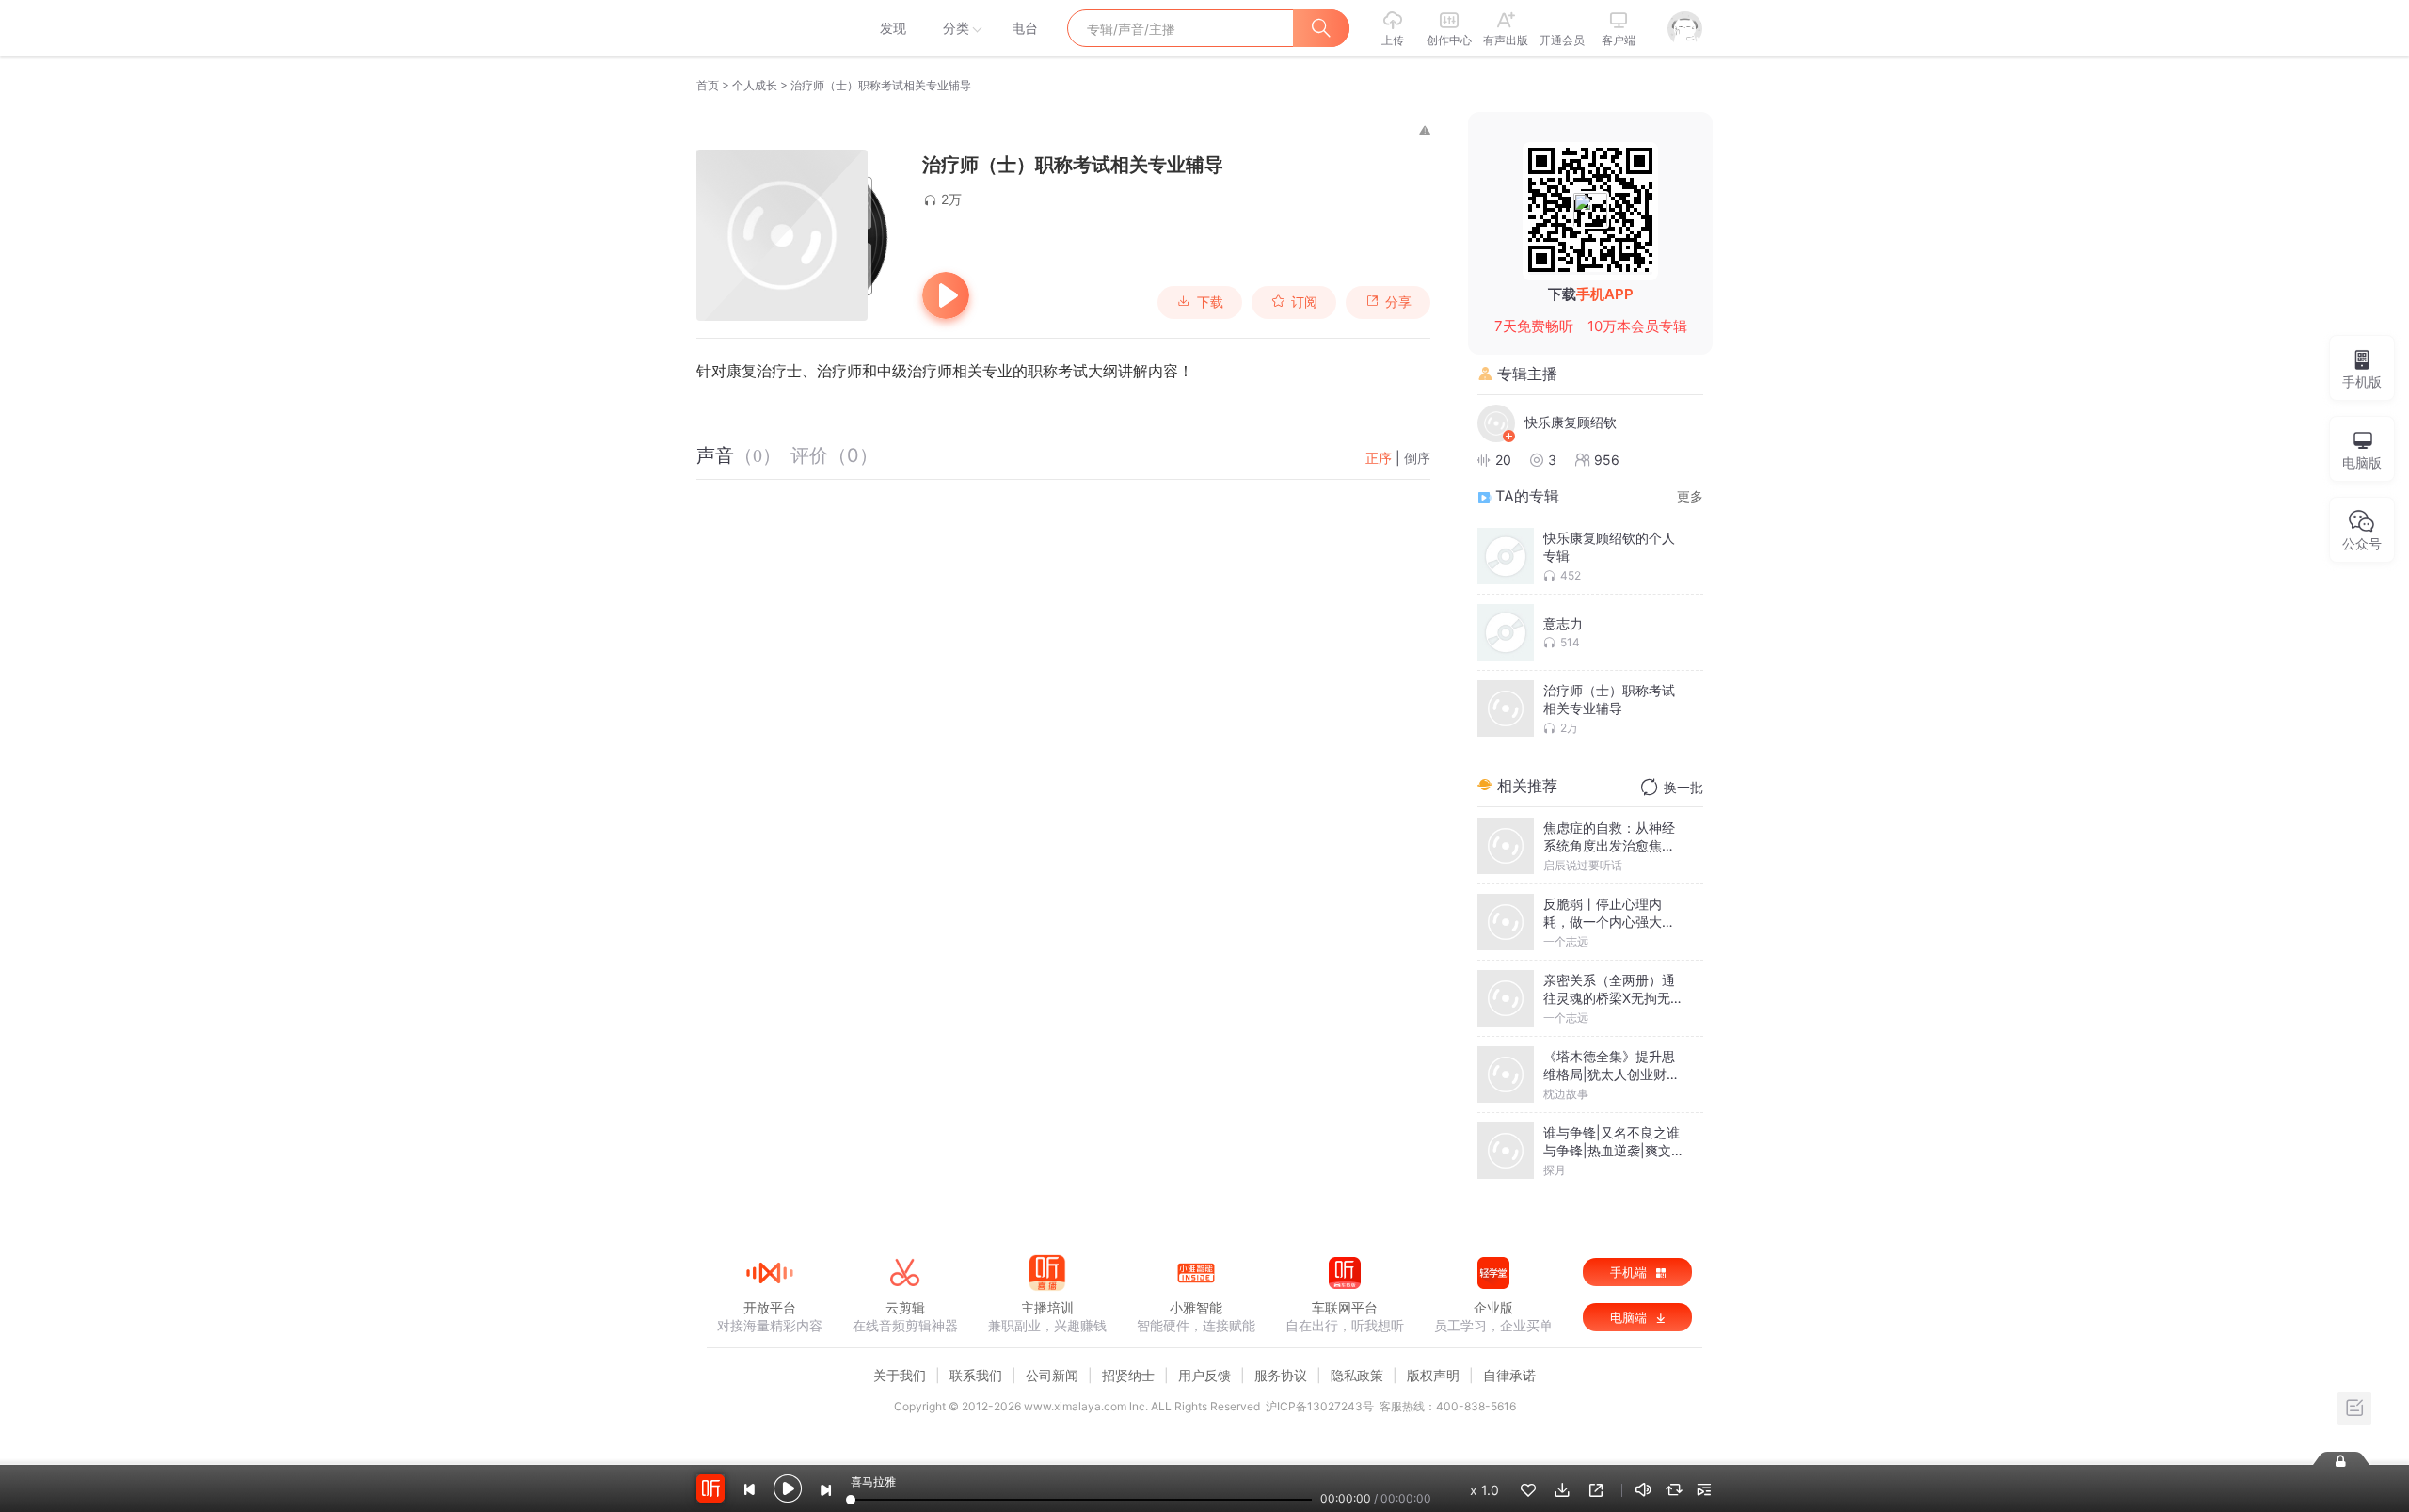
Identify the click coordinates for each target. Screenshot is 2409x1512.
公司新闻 (1052, 1375)
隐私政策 (1357, 1375)
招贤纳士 (1128, 1375)
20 (1503, 460)
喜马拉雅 (769, 28)
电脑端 (1630, 1317)
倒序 (1417, 458)
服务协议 (1281, 1375)
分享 (1398, 302)
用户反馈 (1204, 1375)
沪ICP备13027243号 (1320, 1406)
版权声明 (1433, 1375)
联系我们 (976, 1375)
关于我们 (900, 1375)
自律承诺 (1509, 1375)
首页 (708, 85)
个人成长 (755, 85)
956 (1607, 460)
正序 (1379, 458)
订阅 (1304, 302)
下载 (1210, 302)
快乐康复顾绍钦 (1571, 422)
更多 (1690, 496)
